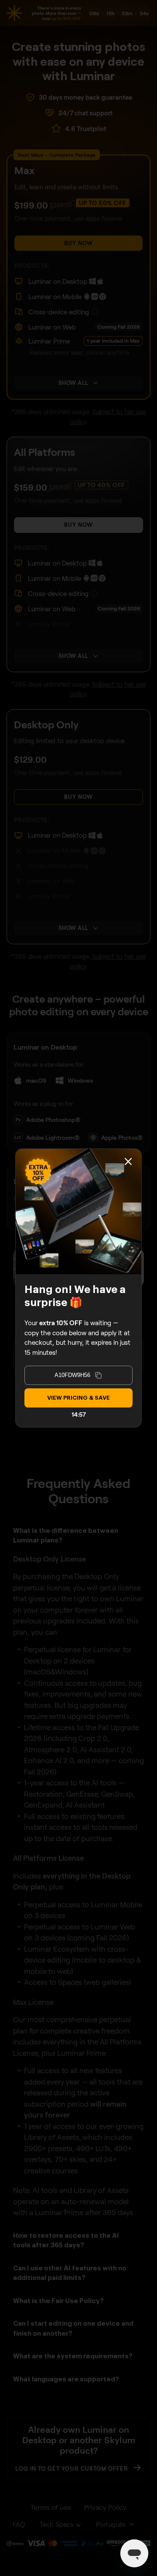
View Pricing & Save (78, 1398)
